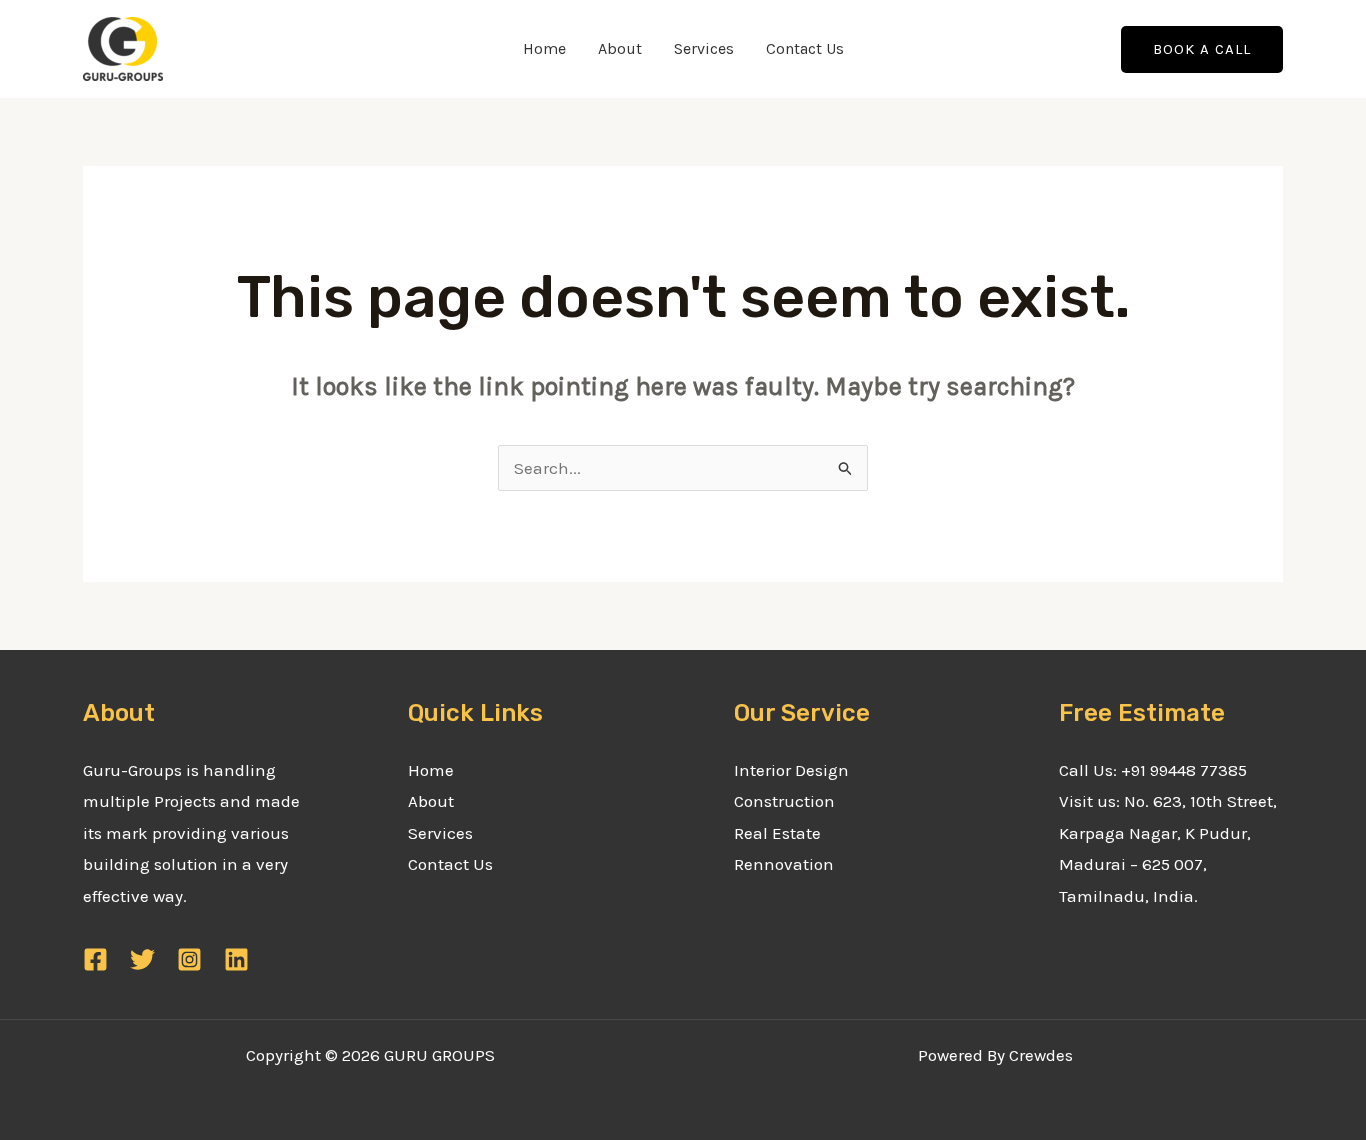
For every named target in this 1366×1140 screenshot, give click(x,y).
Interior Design (791, 770)
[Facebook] (95, 959)
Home (544, 48)
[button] (1202, 49)
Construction (784, 801)
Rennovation (784, 864)
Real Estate (777, 833)
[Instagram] (189, 959)
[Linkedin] (236, 959)
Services (704, 48)
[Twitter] (142, 959)
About (620, 48)
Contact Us (805, 48)
